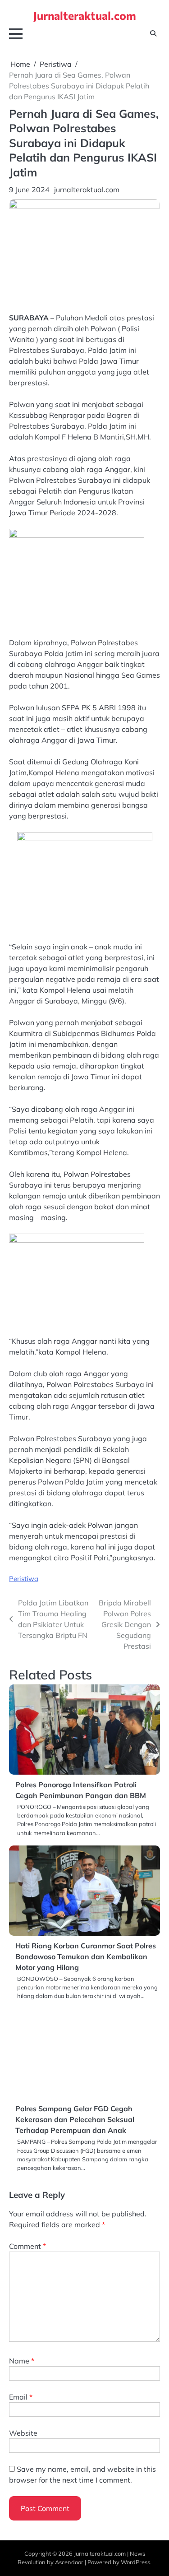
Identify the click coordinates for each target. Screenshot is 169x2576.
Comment (27, 2246)
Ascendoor (69, 2562)
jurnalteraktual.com (87, 190)
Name (22, 2361)
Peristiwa (24, 1579)
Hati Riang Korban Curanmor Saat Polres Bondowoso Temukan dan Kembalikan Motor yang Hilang (86, 1956)
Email (21, 2397)
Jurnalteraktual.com (85, 15)
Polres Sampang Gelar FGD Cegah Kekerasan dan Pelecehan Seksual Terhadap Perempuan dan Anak (75, 2119)
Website (23, 2433)
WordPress (135, 2562)
